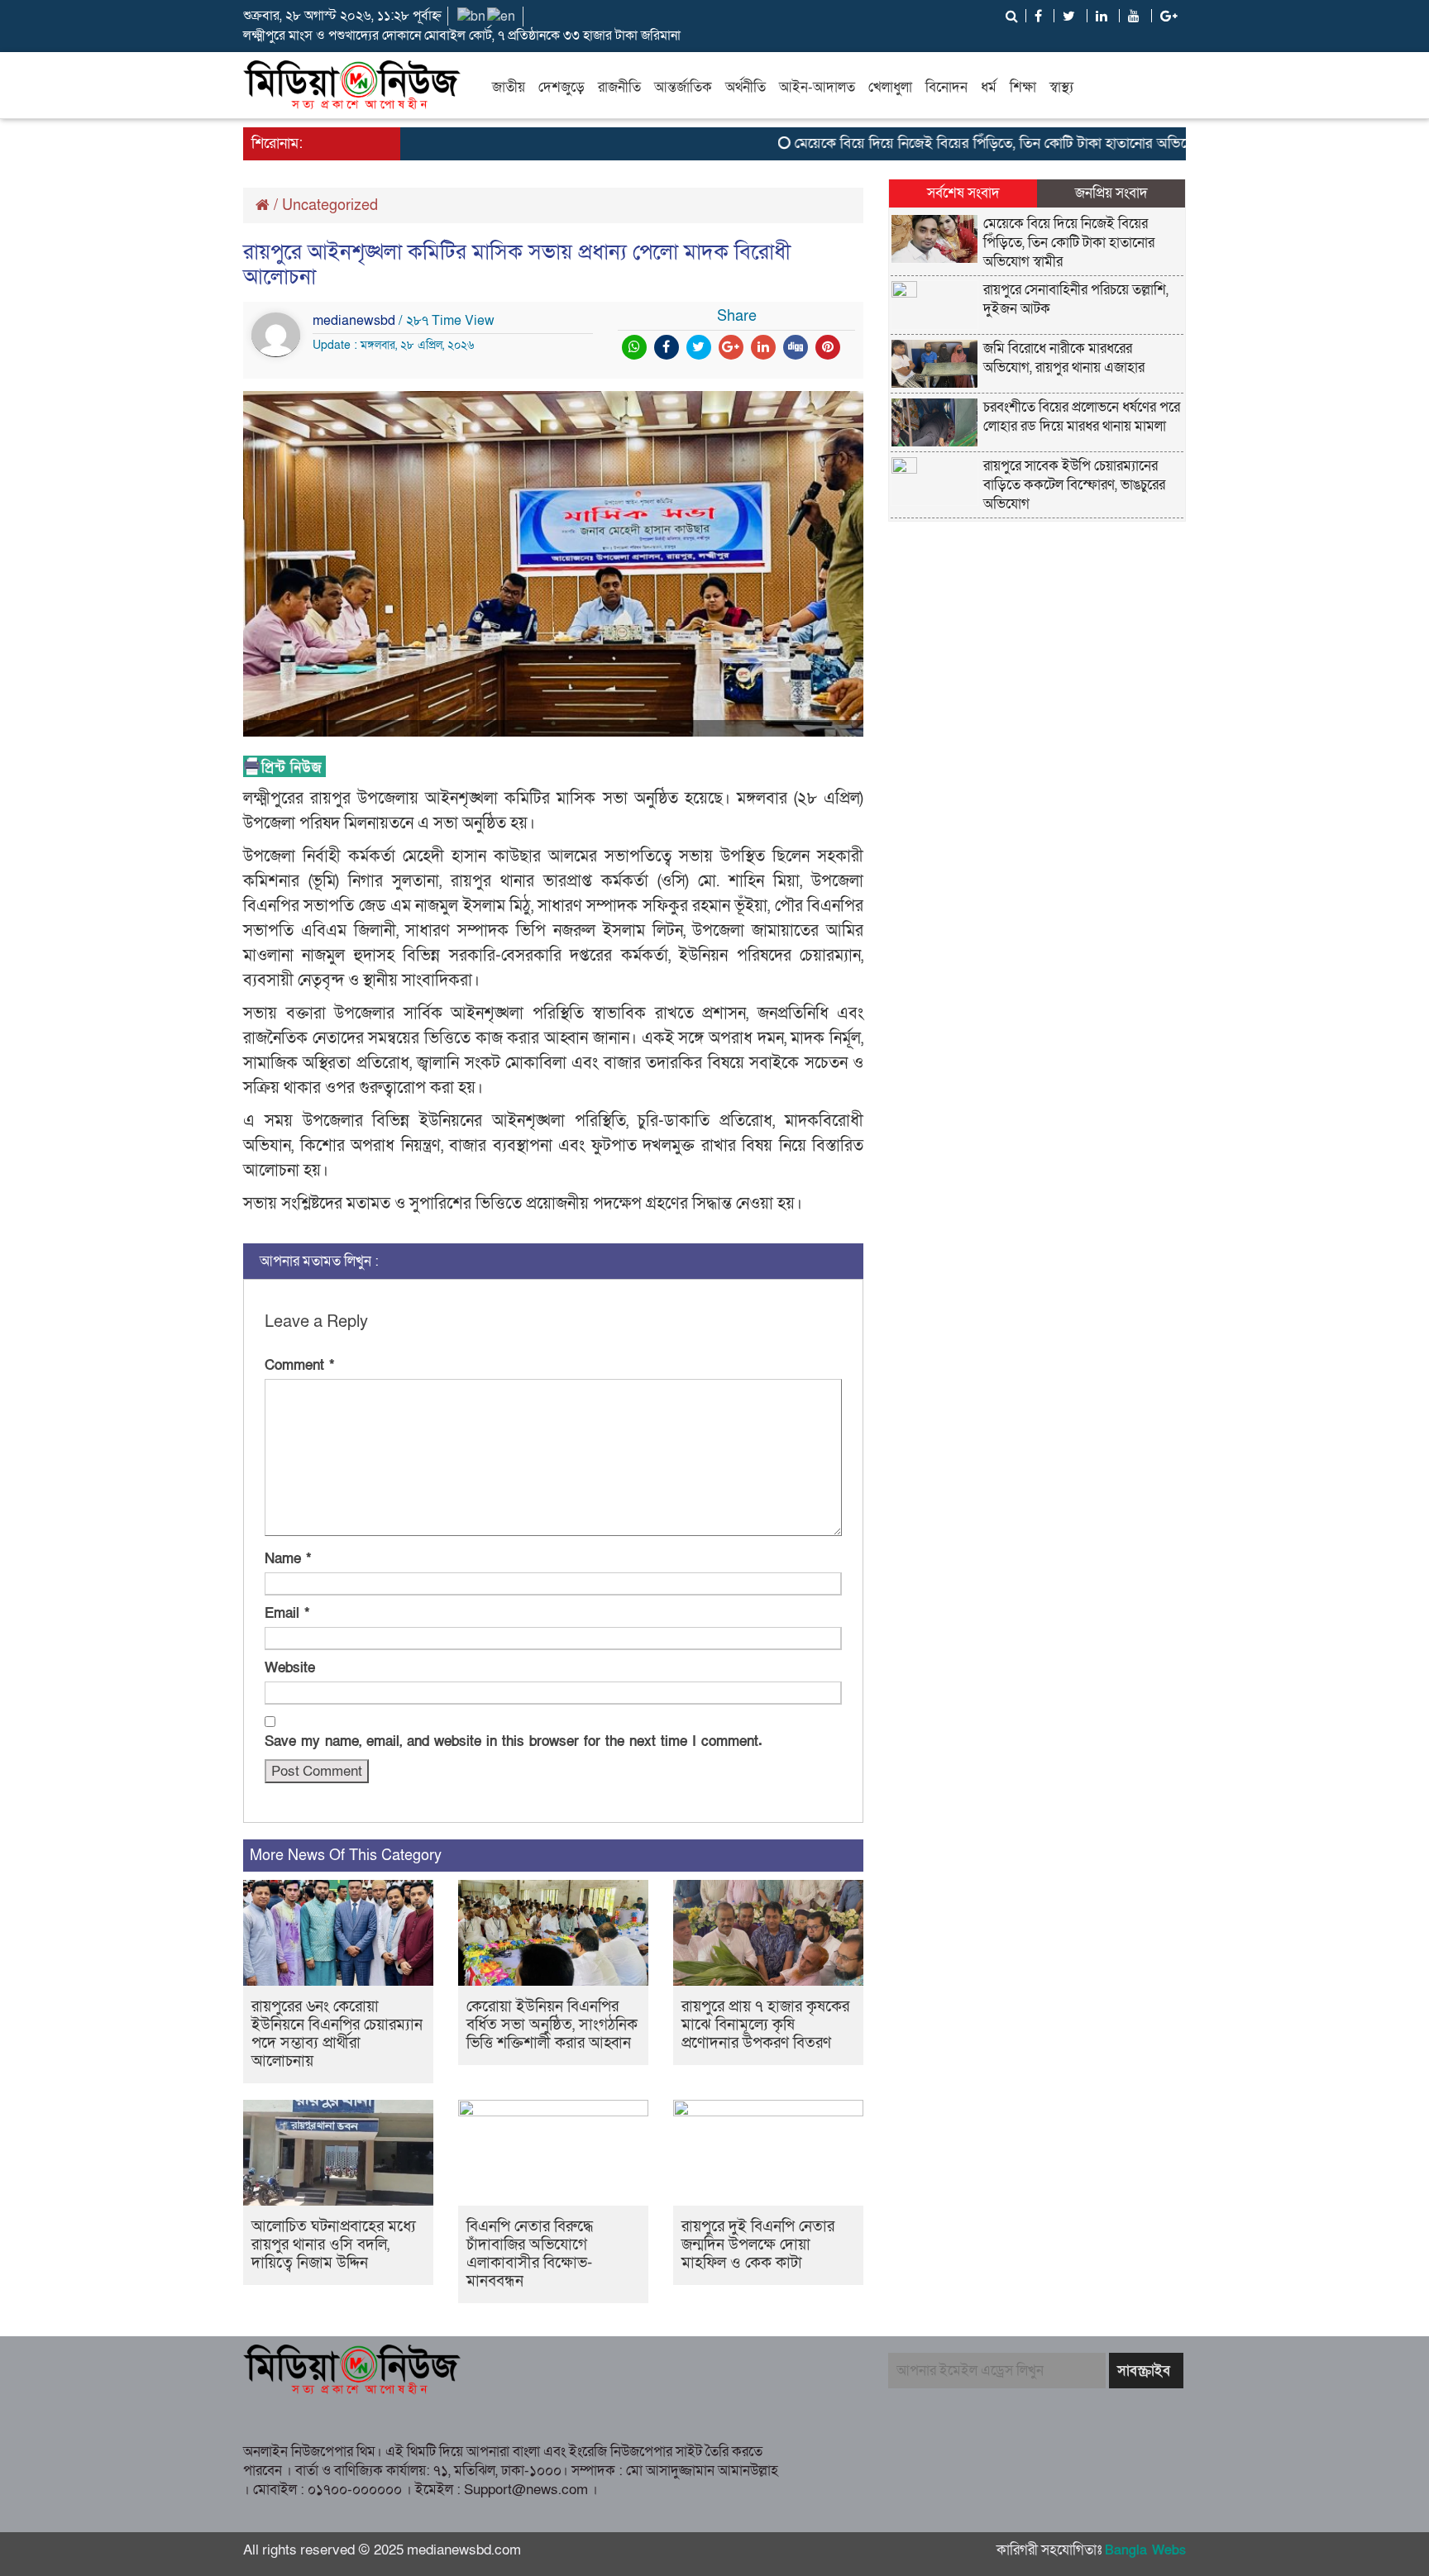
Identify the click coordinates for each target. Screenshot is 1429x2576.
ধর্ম (989, 87)
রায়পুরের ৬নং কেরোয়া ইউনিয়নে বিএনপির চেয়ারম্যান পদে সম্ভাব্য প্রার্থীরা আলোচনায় (337, 2034)
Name (288, 1559)
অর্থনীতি (746, 87)
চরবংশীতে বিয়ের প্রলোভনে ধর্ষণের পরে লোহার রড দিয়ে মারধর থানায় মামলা (1082, 417)
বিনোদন (946, 87)
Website (290, 1668)
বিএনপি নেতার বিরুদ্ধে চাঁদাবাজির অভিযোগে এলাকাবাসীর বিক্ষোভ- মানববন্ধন (530, 2254)
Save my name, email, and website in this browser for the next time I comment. (514, 1741)
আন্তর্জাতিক (683, 87)
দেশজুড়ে (562, 87)
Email (287, 1613)
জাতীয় (509, 87)
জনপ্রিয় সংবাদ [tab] (1111, 193)
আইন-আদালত (817, 87)
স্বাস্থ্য (1061, 87)
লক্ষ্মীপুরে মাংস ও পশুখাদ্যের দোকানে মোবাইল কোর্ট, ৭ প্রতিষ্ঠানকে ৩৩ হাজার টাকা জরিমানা (462, 36)
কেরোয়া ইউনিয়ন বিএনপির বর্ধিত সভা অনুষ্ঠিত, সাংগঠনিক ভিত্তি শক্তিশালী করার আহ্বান (552, 2025)
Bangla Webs (1145, 2550)
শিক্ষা (1023, 87)
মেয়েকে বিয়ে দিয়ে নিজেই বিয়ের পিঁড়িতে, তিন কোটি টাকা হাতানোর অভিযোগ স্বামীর (978, 143)
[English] (502, 16)
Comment (299, 1365)
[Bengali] (472, 16)
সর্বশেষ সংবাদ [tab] (963, 193)
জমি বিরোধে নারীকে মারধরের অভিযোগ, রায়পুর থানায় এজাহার (1064, 358)
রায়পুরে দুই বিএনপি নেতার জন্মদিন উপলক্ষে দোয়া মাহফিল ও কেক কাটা (758, 2245)
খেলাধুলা (890, 87)
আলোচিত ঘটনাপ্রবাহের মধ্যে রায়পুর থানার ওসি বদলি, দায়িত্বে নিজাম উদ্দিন (334, 2245)
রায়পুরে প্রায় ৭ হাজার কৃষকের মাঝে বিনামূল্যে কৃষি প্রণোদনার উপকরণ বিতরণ (765, 2025)
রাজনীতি (619, 87)
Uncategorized (330, 205)
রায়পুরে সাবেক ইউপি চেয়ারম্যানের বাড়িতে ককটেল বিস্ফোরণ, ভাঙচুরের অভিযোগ (1074, 485)
